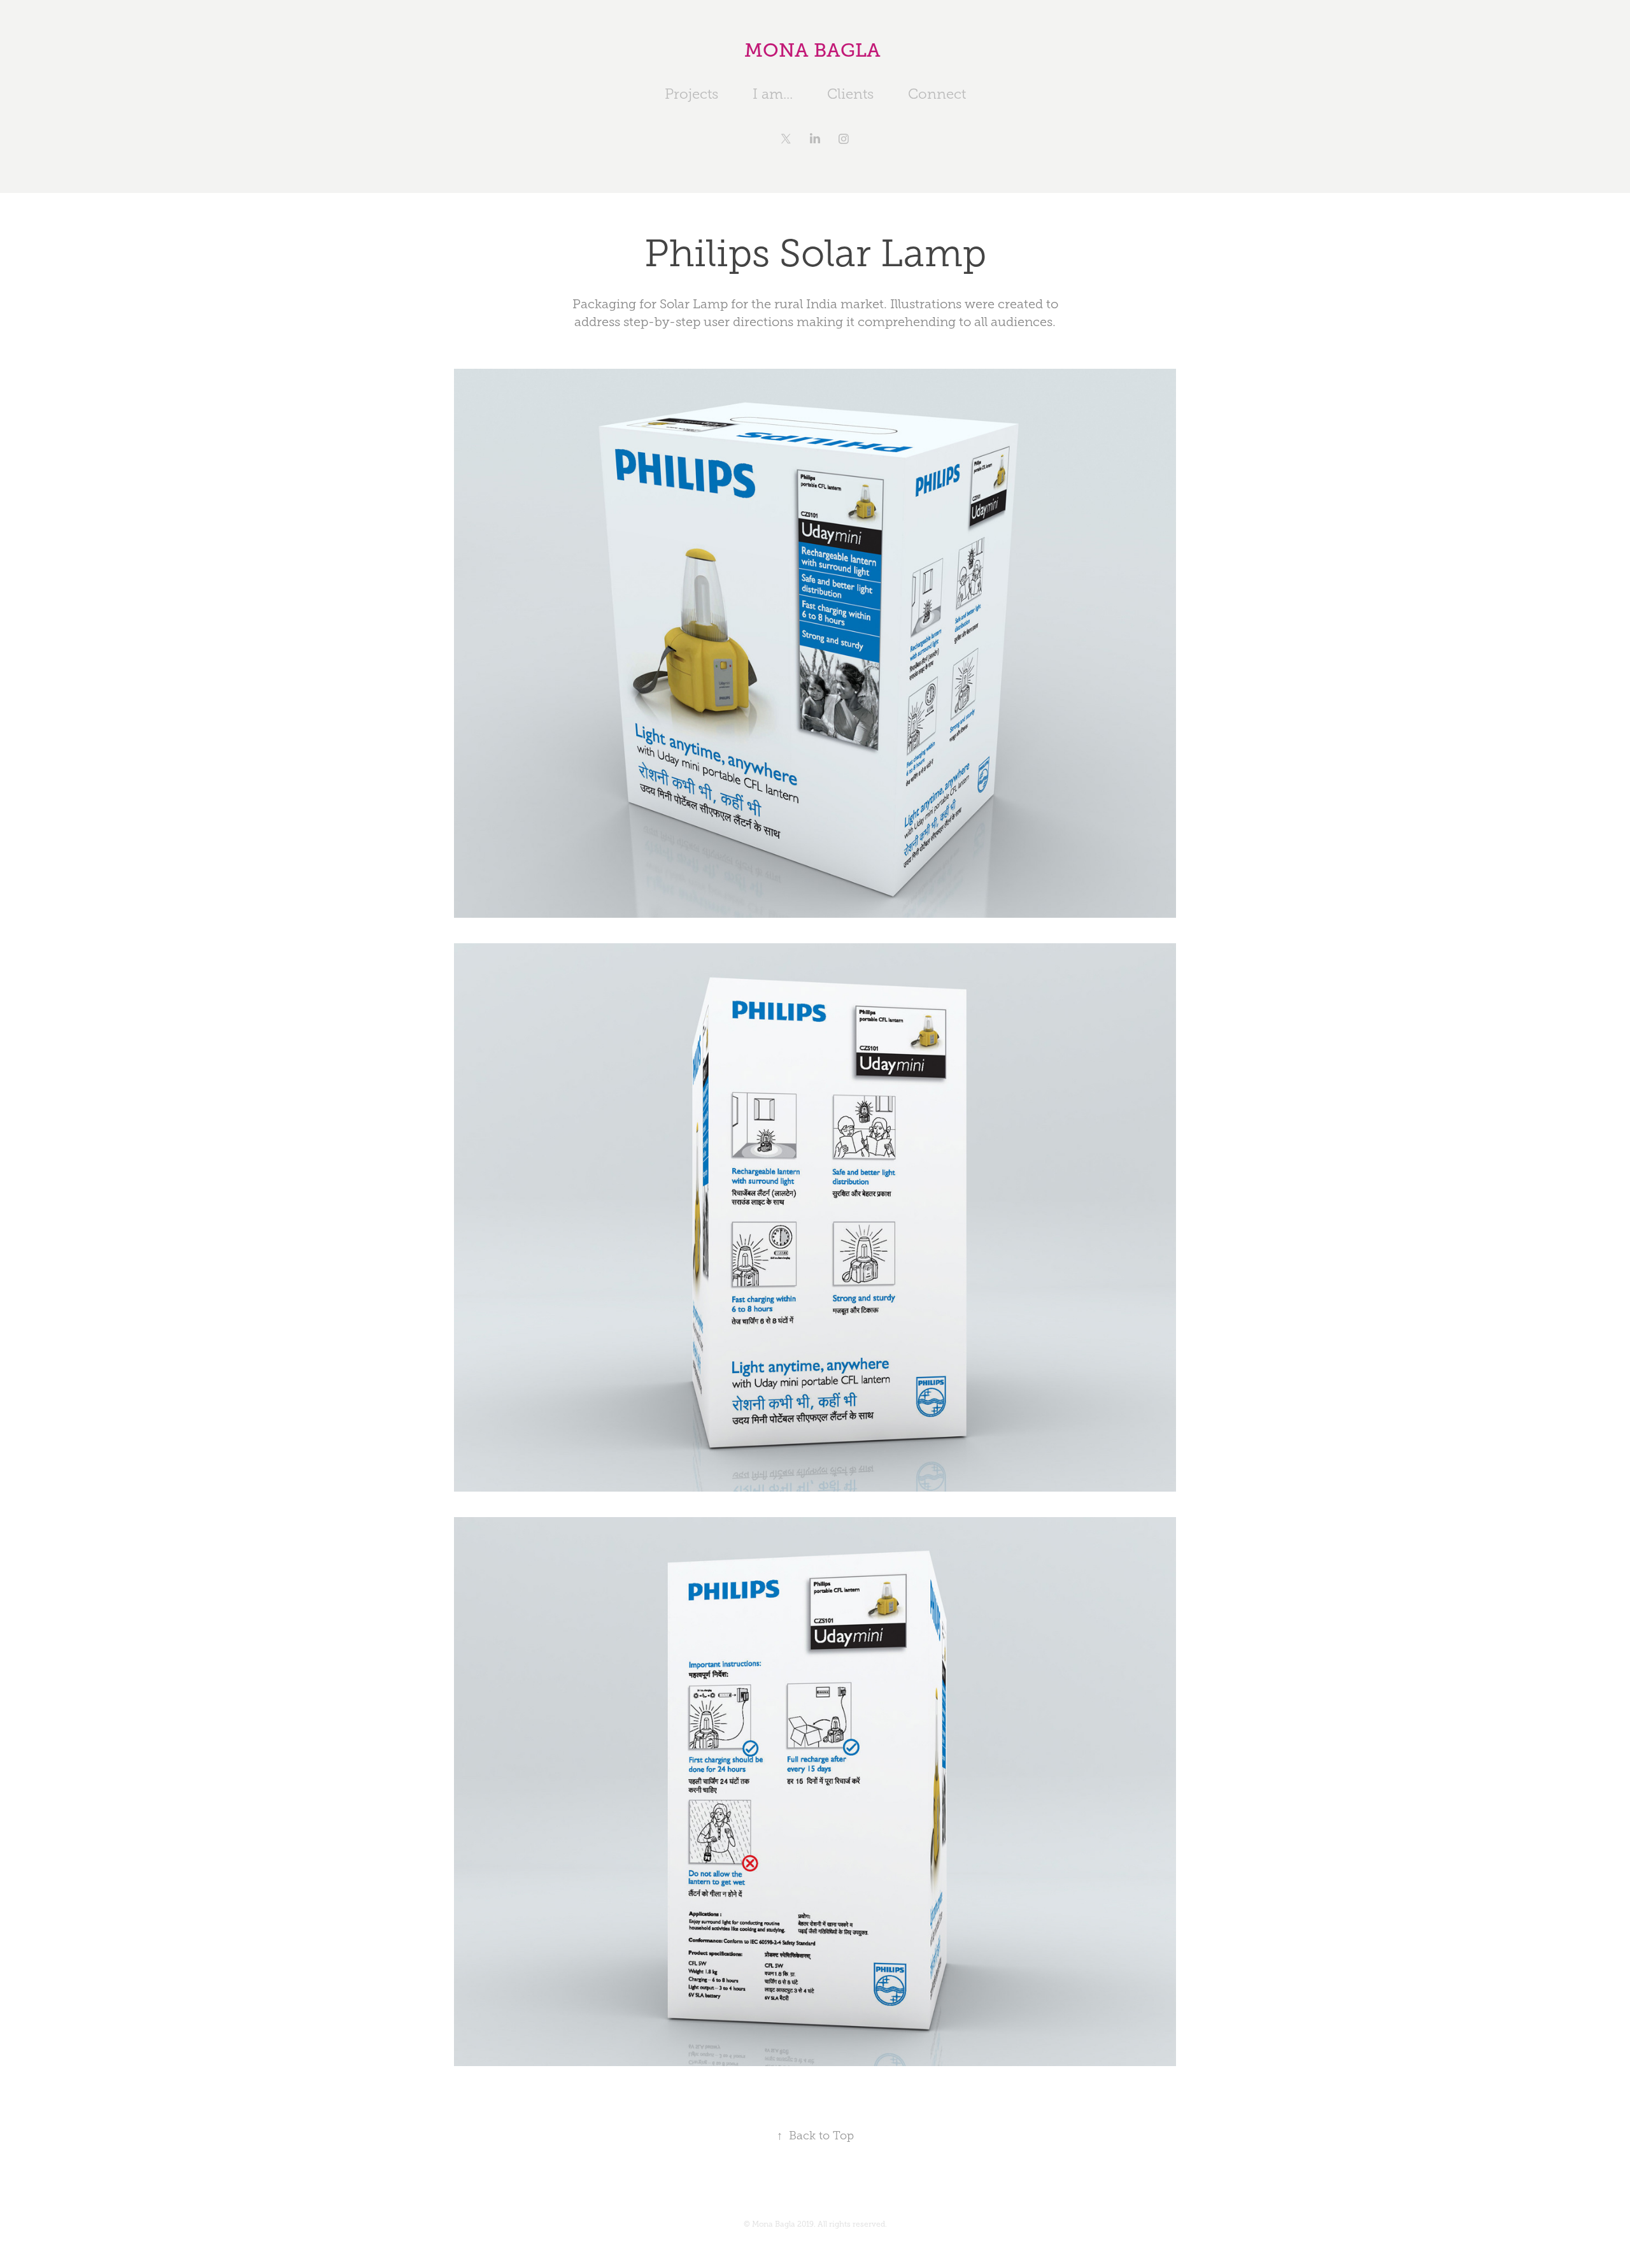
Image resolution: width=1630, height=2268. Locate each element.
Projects (691, 94)
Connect (937, 94)
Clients (850, 94)
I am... (773, 94)
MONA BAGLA (815, 50)
